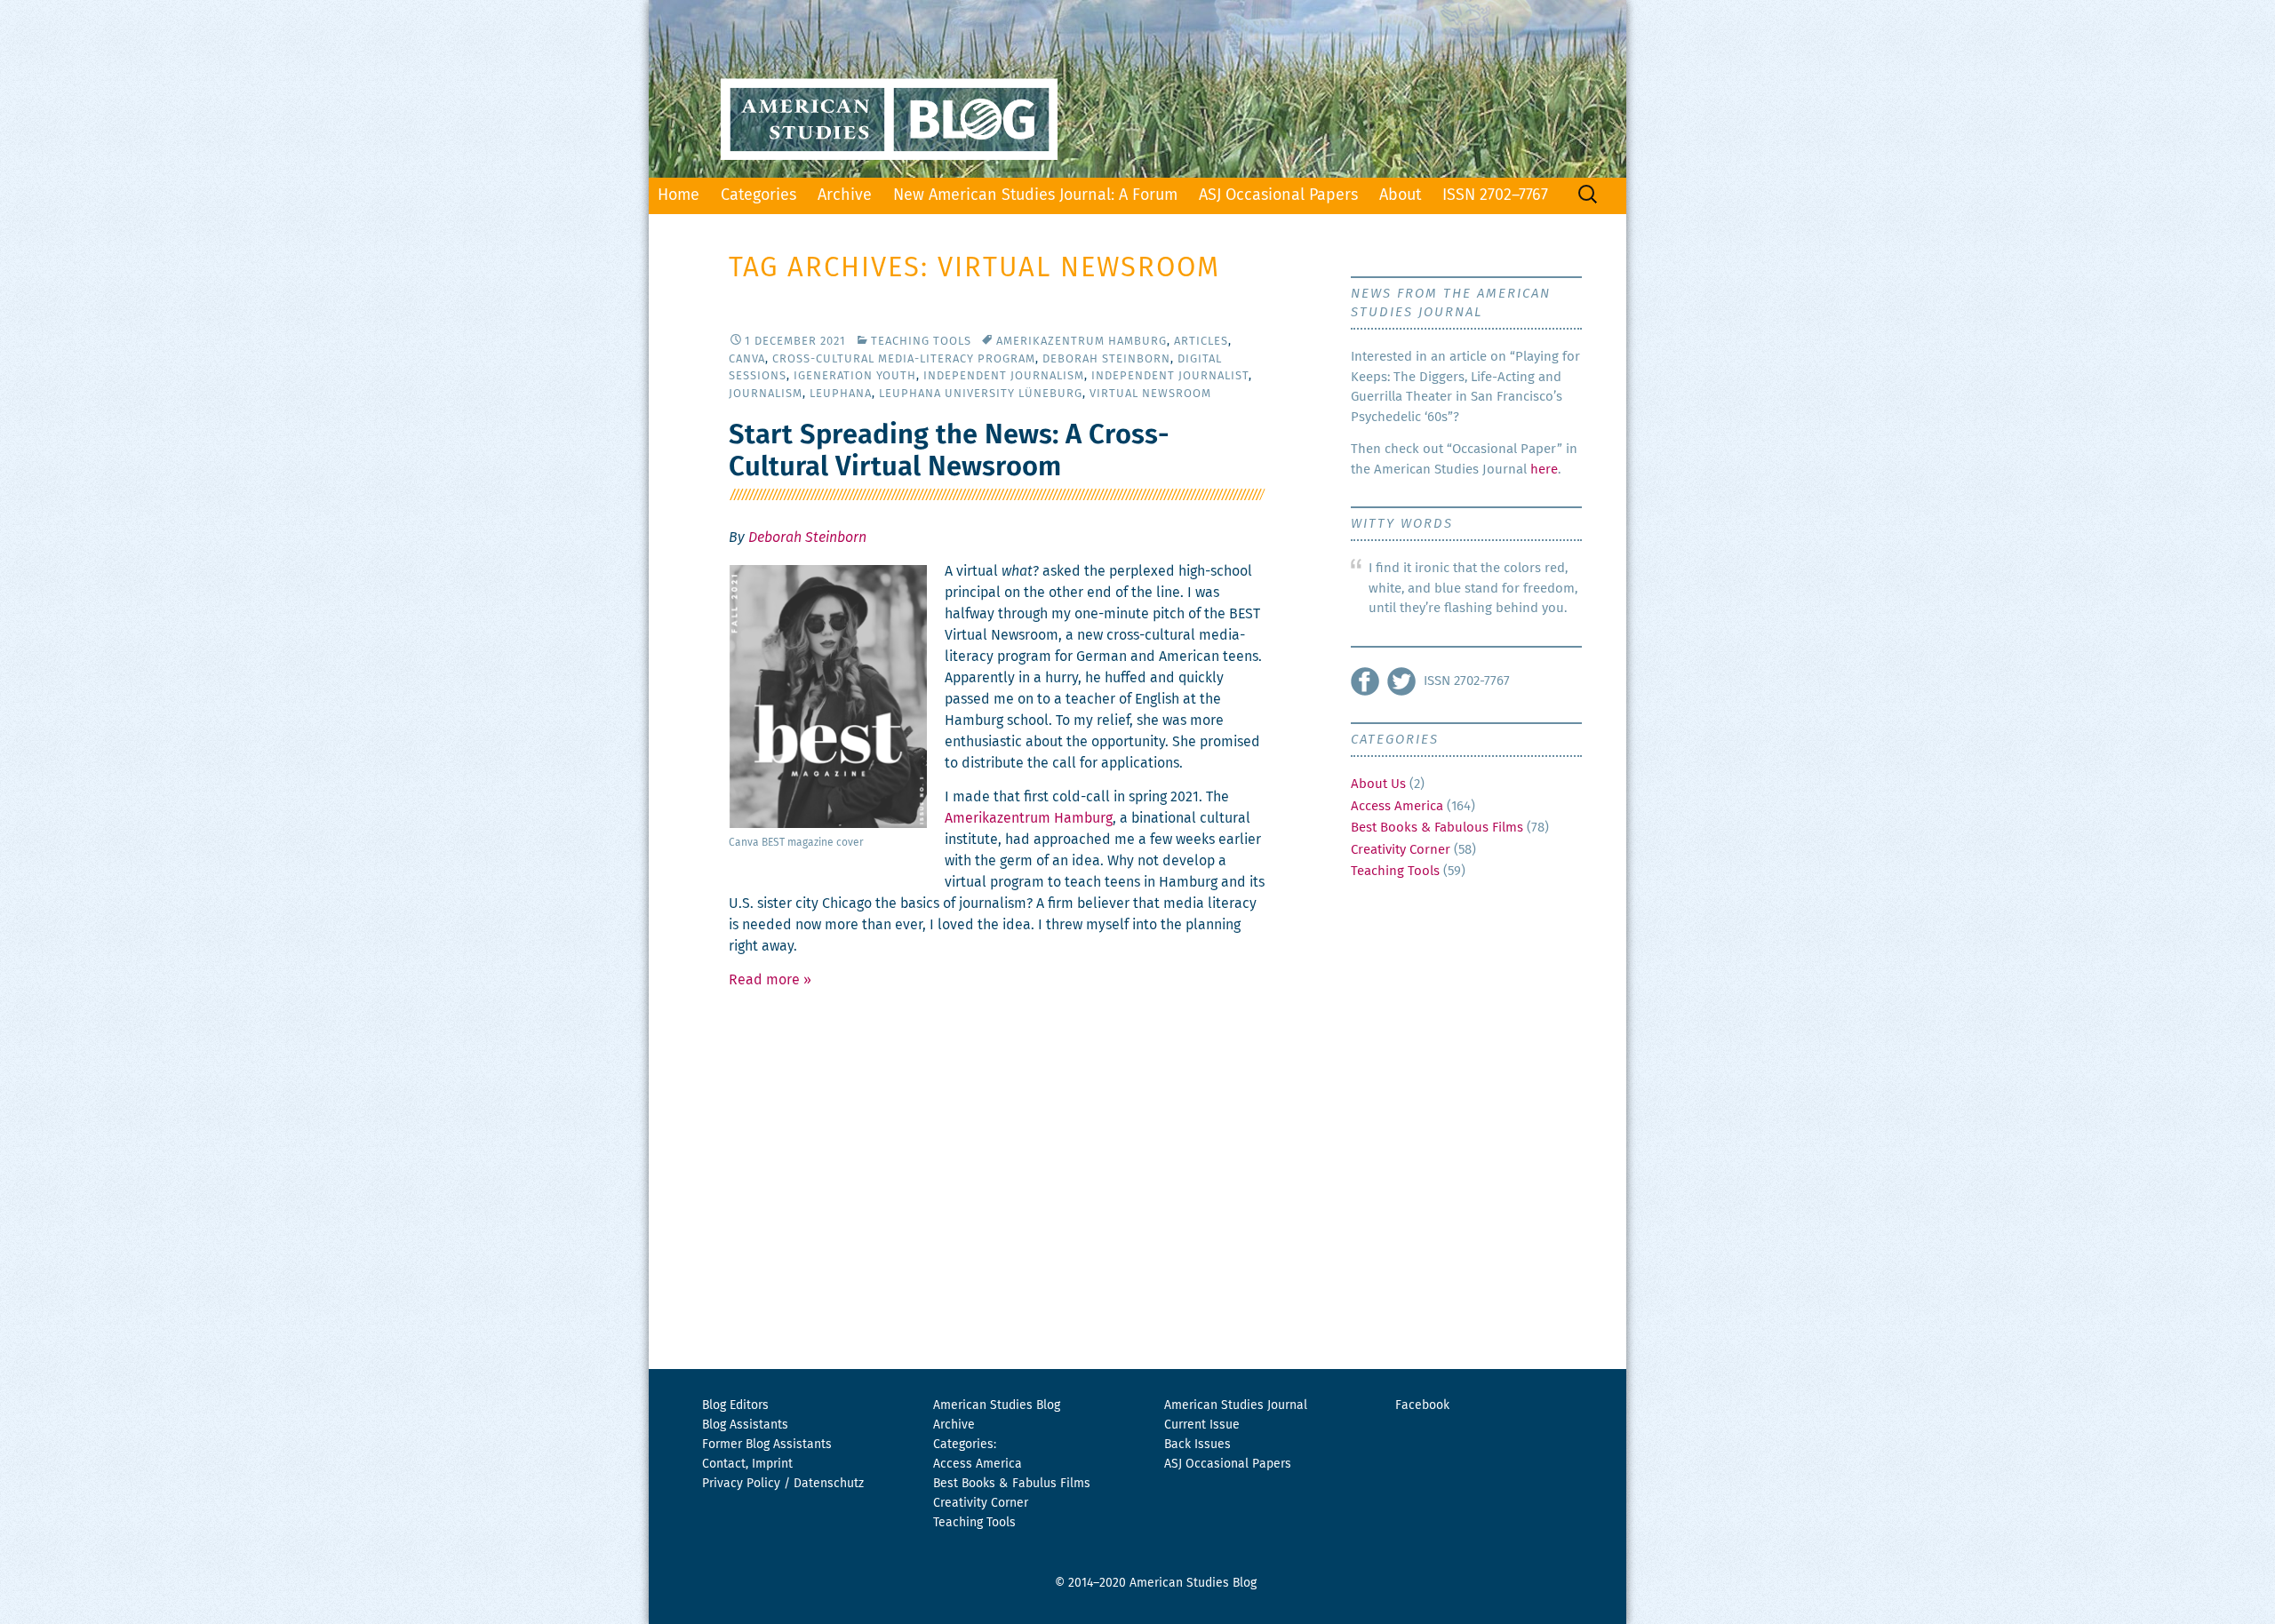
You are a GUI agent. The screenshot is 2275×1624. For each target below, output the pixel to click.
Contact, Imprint (747, 1464)
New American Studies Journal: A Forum (1035, 195)
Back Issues (1197, 1445)
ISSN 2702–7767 (1495, 195)
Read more (770, 980)
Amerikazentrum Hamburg (1082, 342)
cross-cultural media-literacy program (904, 359)
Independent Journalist (1170, 376)
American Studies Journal (1236, 1405)
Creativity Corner (1401, 850)
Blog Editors (735, 1405)
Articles (1201, 342)
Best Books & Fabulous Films (1437, 828)
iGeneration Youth (855, 376)
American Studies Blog (997, 1405)
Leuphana (841, 394)
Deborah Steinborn (1106, 359)
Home (679, 195)
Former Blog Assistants (767, 1445)
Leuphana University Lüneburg (981, 394)
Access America (1397, 806)
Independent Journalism (1004, 376)
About (1400, 195)
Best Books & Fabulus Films (1012, 1484)
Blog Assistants (745, 1425)
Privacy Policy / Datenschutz (783, 1484)
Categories (758, 195)
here (1544, 470)
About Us (1378, 784)
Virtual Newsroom (1150, 394)
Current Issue (1202, 1425)
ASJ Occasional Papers (1278, 195)
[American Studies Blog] (1137, 89)
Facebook (1422, 1405)
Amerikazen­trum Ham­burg (1029, 818)
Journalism (766, 394)
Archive (845, 195)
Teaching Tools (921, 342)
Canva (747, 359)
